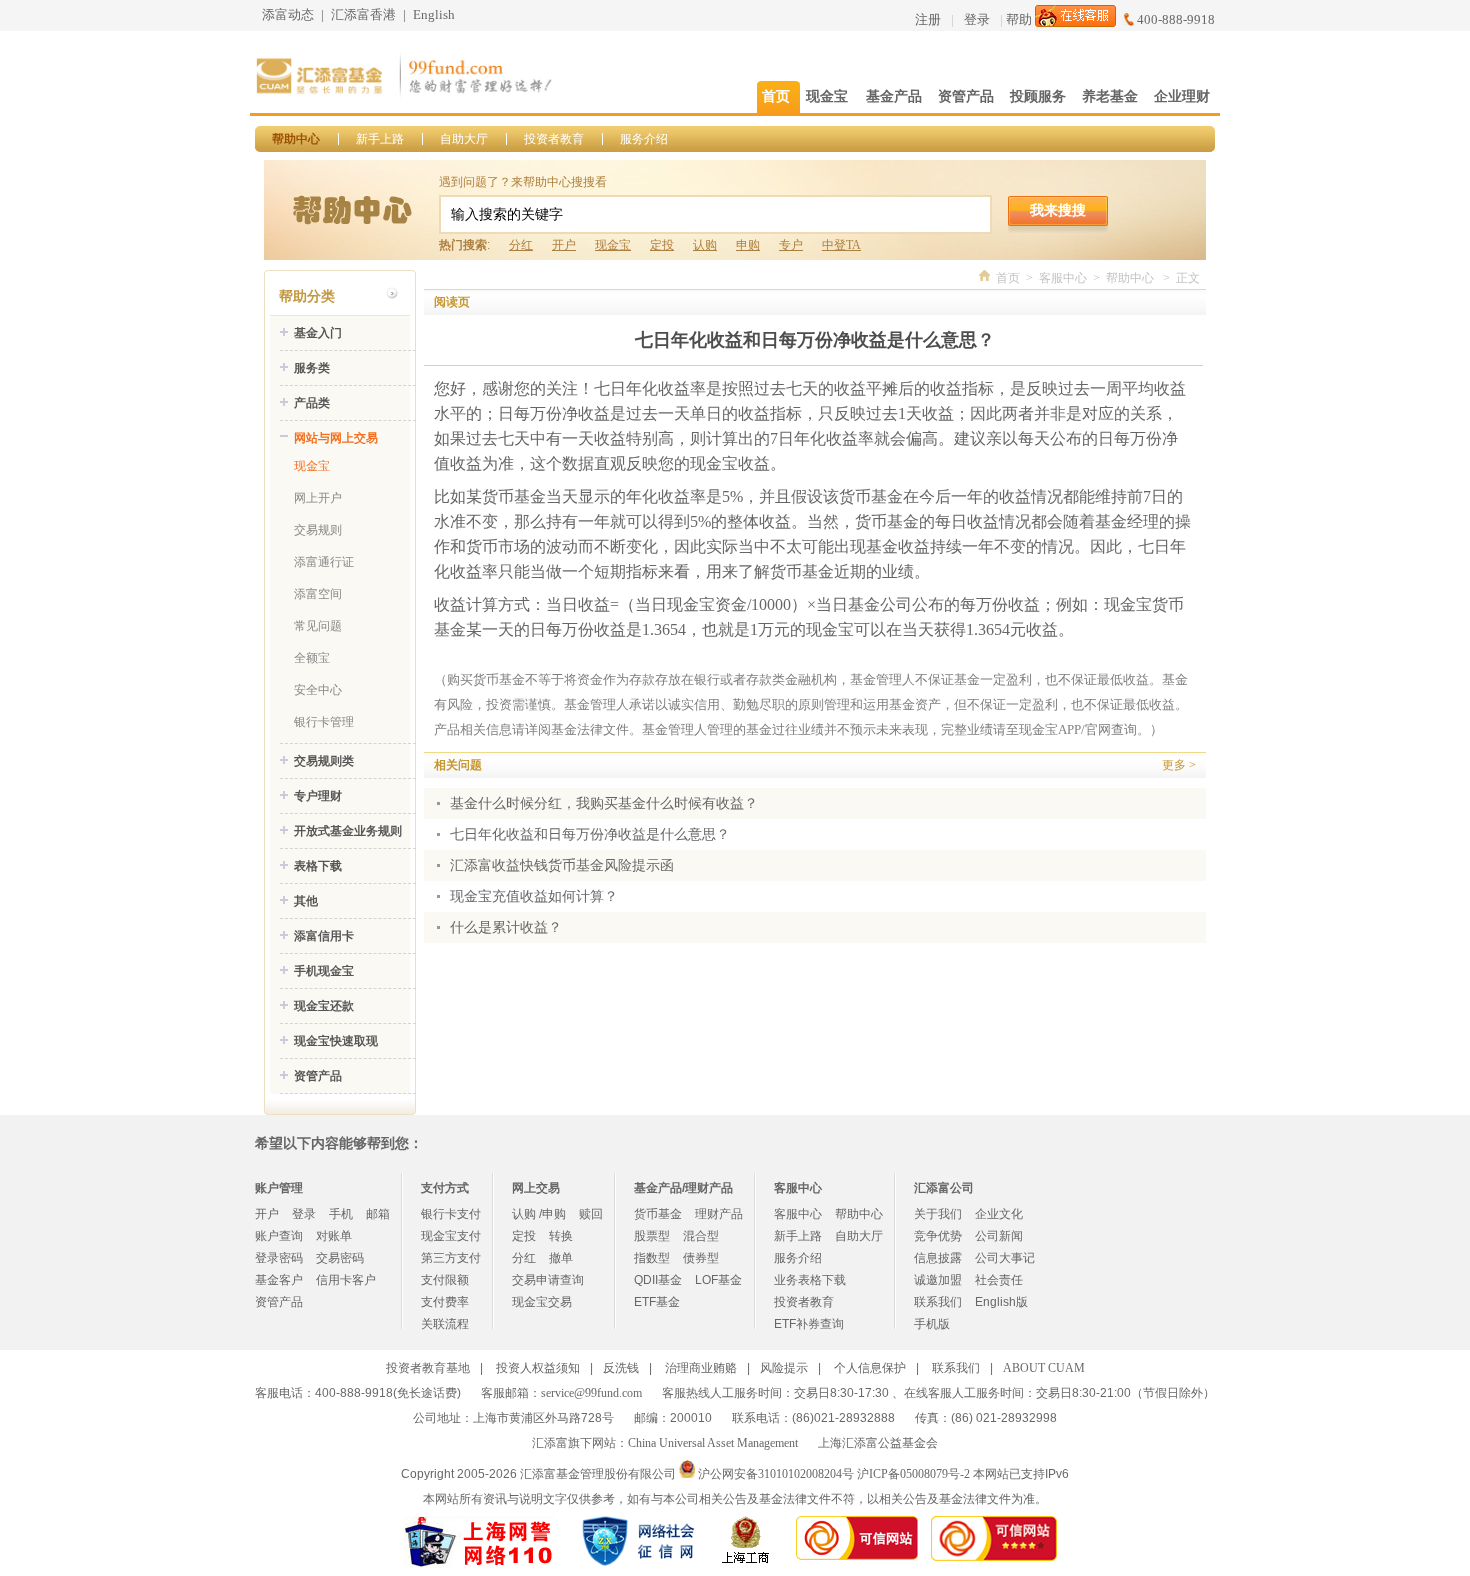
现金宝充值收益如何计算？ (534, 896)
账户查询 (279, 1236)
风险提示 (784, 1368)
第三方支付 (451, 1258)
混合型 (701, 1236)
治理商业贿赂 (701, 1368)
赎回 (591, 1214)
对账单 (334, 1236)
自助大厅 (464, 139)
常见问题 (318, 626)
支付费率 (445, 1302)
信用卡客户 (346, 1280)
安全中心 (318, 690)
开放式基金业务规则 (348, 831)
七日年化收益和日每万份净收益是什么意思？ (590, 834)
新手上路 (380, 139)
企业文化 (999, 1214)
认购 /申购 (539, 1214)
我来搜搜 (1058, 210)
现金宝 (613, 245)
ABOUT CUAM (1044, 1368)
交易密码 (340, 1258)
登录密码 (279, 1258)
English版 (1001, 1302)
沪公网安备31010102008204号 (776, 1474)
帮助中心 (296, 139)
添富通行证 (324, 562)
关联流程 (445, 1324)
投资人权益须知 (538, 1368)
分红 (521, 245)
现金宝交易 (542, 1302)
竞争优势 (938, 1236)
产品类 (312, 403)
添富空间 (318, 594)
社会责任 (999, 1280)
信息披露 (938, 1258)
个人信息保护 (870, 1368)
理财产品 (719, 1214)
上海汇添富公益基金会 (878, 1443)
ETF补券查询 (809, 1324)
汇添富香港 (363, 14)
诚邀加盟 (938, 1280)
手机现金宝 (324, 971)
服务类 (312, 368)
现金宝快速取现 (336, 1041)
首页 (1008, 278)
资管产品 (318, 1076)
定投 (662, 245)
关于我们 (938, 1214)
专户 (791, 245)
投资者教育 (554, 139)
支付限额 (445, 1280)
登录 (977, 19)
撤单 (561, 1258)
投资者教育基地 (428, 1368)
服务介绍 (644, 139)
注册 (928, 19)
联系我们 (938, 1302)
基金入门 (318, 333)
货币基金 (658, 1214)
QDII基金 (658, 1280)
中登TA (841, 245)
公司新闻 (999, 1236)
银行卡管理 (324, 722)
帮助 (1019, 19)
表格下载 (318, 866)
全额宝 (312, 658)
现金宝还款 (324, 1006)
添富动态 (288, 14)
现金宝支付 (451, 1236)
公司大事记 (1005, 1258)
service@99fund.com (591, 1393)
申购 (748, 245)
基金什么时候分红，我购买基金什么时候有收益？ (604, 803)
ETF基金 (657, 1302)
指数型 (652, 1258)
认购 (705, 245)
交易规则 (318, 530)
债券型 (701, 1258)
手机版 (932, 1324)
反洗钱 (621, 1368)
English (434, 14)
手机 (341, 1214)
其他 (306, 901)
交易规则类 (324, 761)
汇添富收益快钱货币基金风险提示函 (562, 865)
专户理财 (318, 796)
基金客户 (279, 1280)
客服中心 (1063, 278)
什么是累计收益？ (506, 927)
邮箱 (378, 1214)
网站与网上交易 (336, 438)
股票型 (652, 1236)
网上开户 (318, 498)
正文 (1188, 278)
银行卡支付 (451, 1214)
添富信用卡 (324, 936)
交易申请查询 (548, 1280)
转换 (561, 1236)
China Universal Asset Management (713, 1443)
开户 (564, 245)
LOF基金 (718, 1280)
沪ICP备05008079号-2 (913, 1474)
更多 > (1179, 765)
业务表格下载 (810, 1280)
